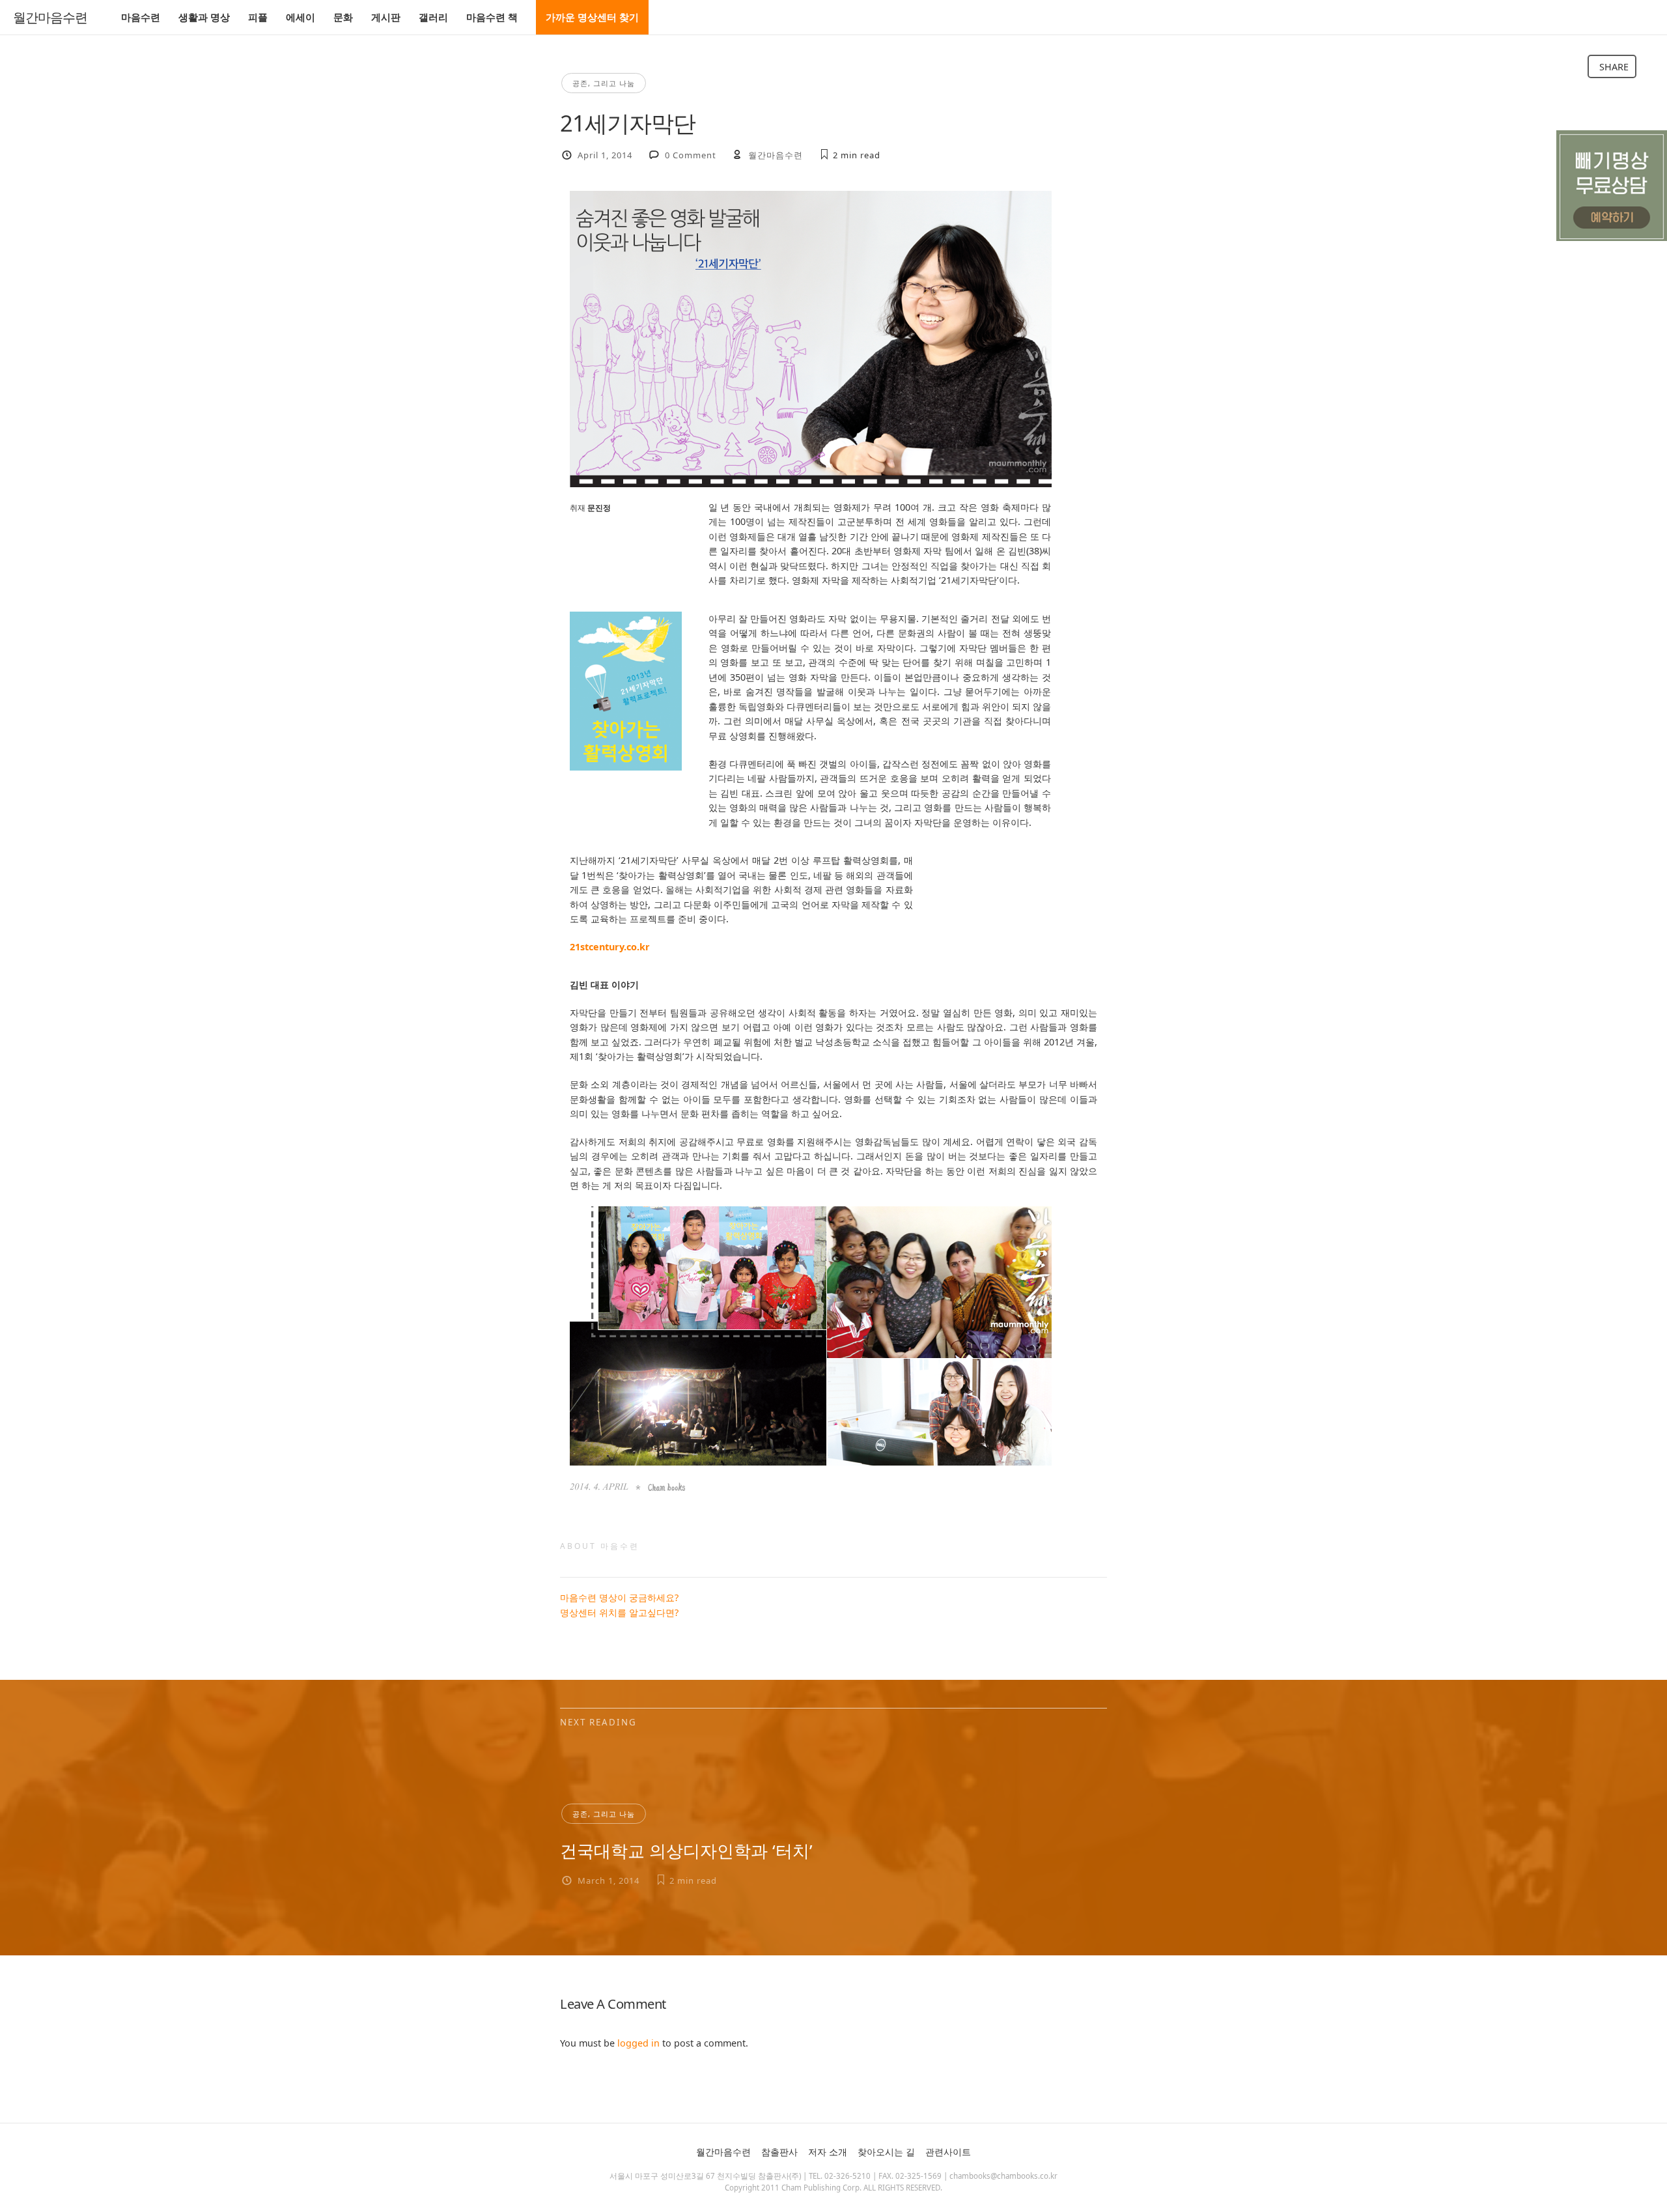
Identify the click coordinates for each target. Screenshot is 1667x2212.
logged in (638, 2043)
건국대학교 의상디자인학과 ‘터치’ (686, 1850)
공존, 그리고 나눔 (604, 83)
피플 (258, 17)
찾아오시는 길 (886, 2152)
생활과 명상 (204, 17)
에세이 (301, 17)
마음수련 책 (492, 17)
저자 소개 (828, 2152)
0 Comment (691, 155)
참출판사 (779, 2152)
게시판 (386, 17)
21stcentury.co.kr (610, 947)
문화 (343, 17)
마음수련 (141, 17)
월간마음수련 (50, 18)
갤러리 (433, 17)
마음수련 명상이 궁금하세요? (619, 1597)
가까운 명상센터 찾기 (592, 17)
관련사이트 (948, 2152)
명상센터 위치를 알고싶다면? (619, 1612)
